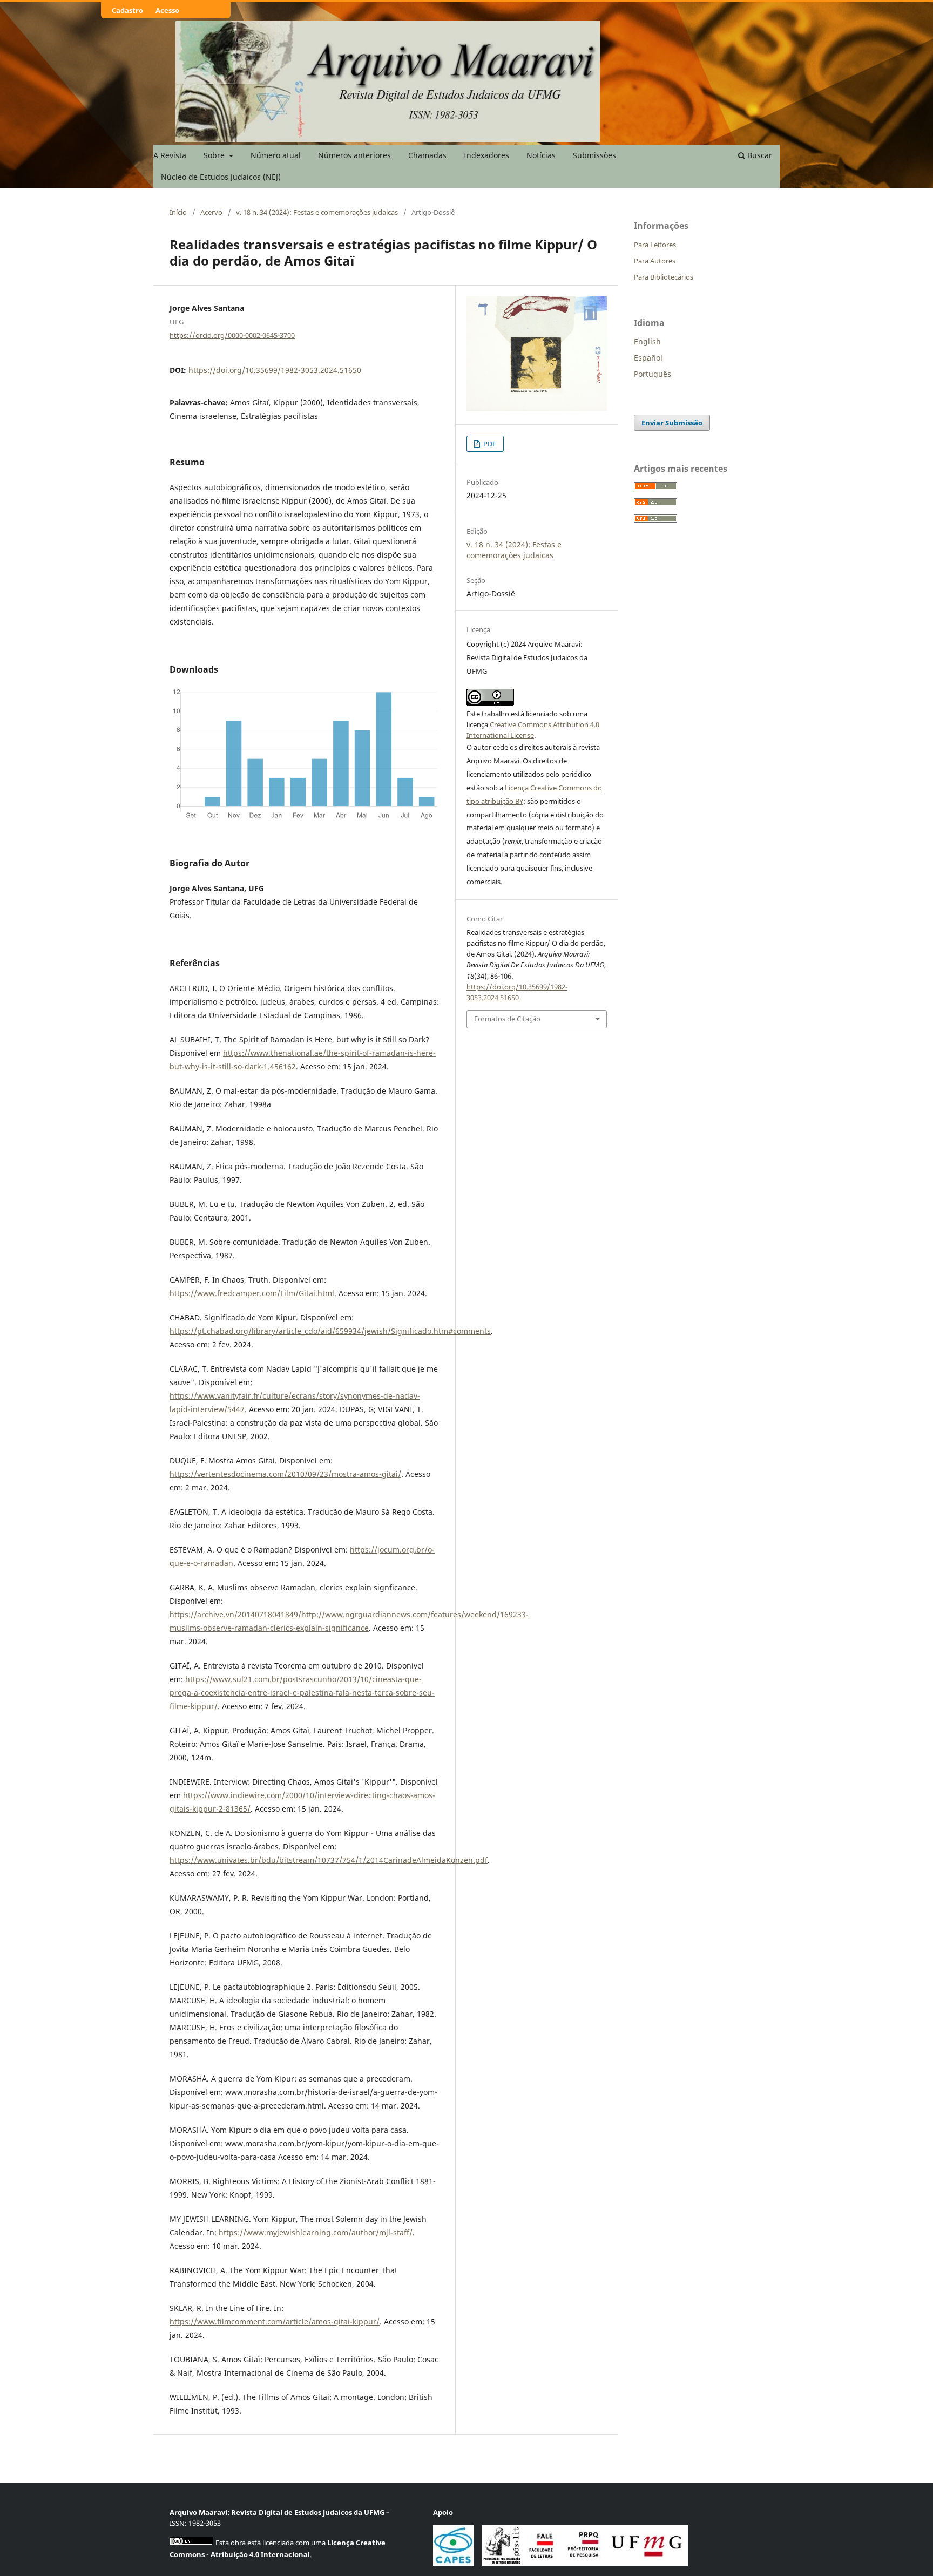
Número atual (276, 155)
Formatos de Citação (507, 1019)
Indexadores (486, 155)
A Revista (170, 155)
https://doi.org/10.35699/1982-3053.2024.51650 (275, 370)
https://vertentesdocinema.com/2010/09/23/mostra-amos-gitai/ (285, 1474)
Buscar (759, 155)
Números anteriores (354, 155)
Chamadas (427, 155)
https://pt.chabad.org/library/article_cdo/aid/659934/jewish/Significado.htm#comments (330, 1331)
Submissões (594, 155)
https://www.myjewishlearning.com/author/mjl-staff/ (316, 2232)
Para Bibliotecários (664, 277)
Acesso (167, 10)
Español (648, 358)
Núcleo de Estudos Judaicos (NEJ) (221, 177)
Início (178, 212)
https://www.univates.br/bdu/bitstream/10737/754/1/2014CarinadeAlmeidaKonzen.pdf (329, 1860)
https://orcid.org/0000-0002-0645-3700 (232, 335)
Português (653, 374)
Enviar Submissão (672, 423)
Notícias (541, 155)
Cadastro (127, 10)
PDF (489, 444)
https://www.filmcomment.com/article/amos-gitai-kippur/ (275, 2321)
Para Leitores (655, 245)
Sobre (215, 155)
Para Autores (655, 261)
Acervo (211, 212)
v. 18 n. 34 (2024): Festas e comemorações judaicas (317, 212)
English (647, 341)
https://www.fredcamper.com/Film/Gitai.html (252, 1293)
